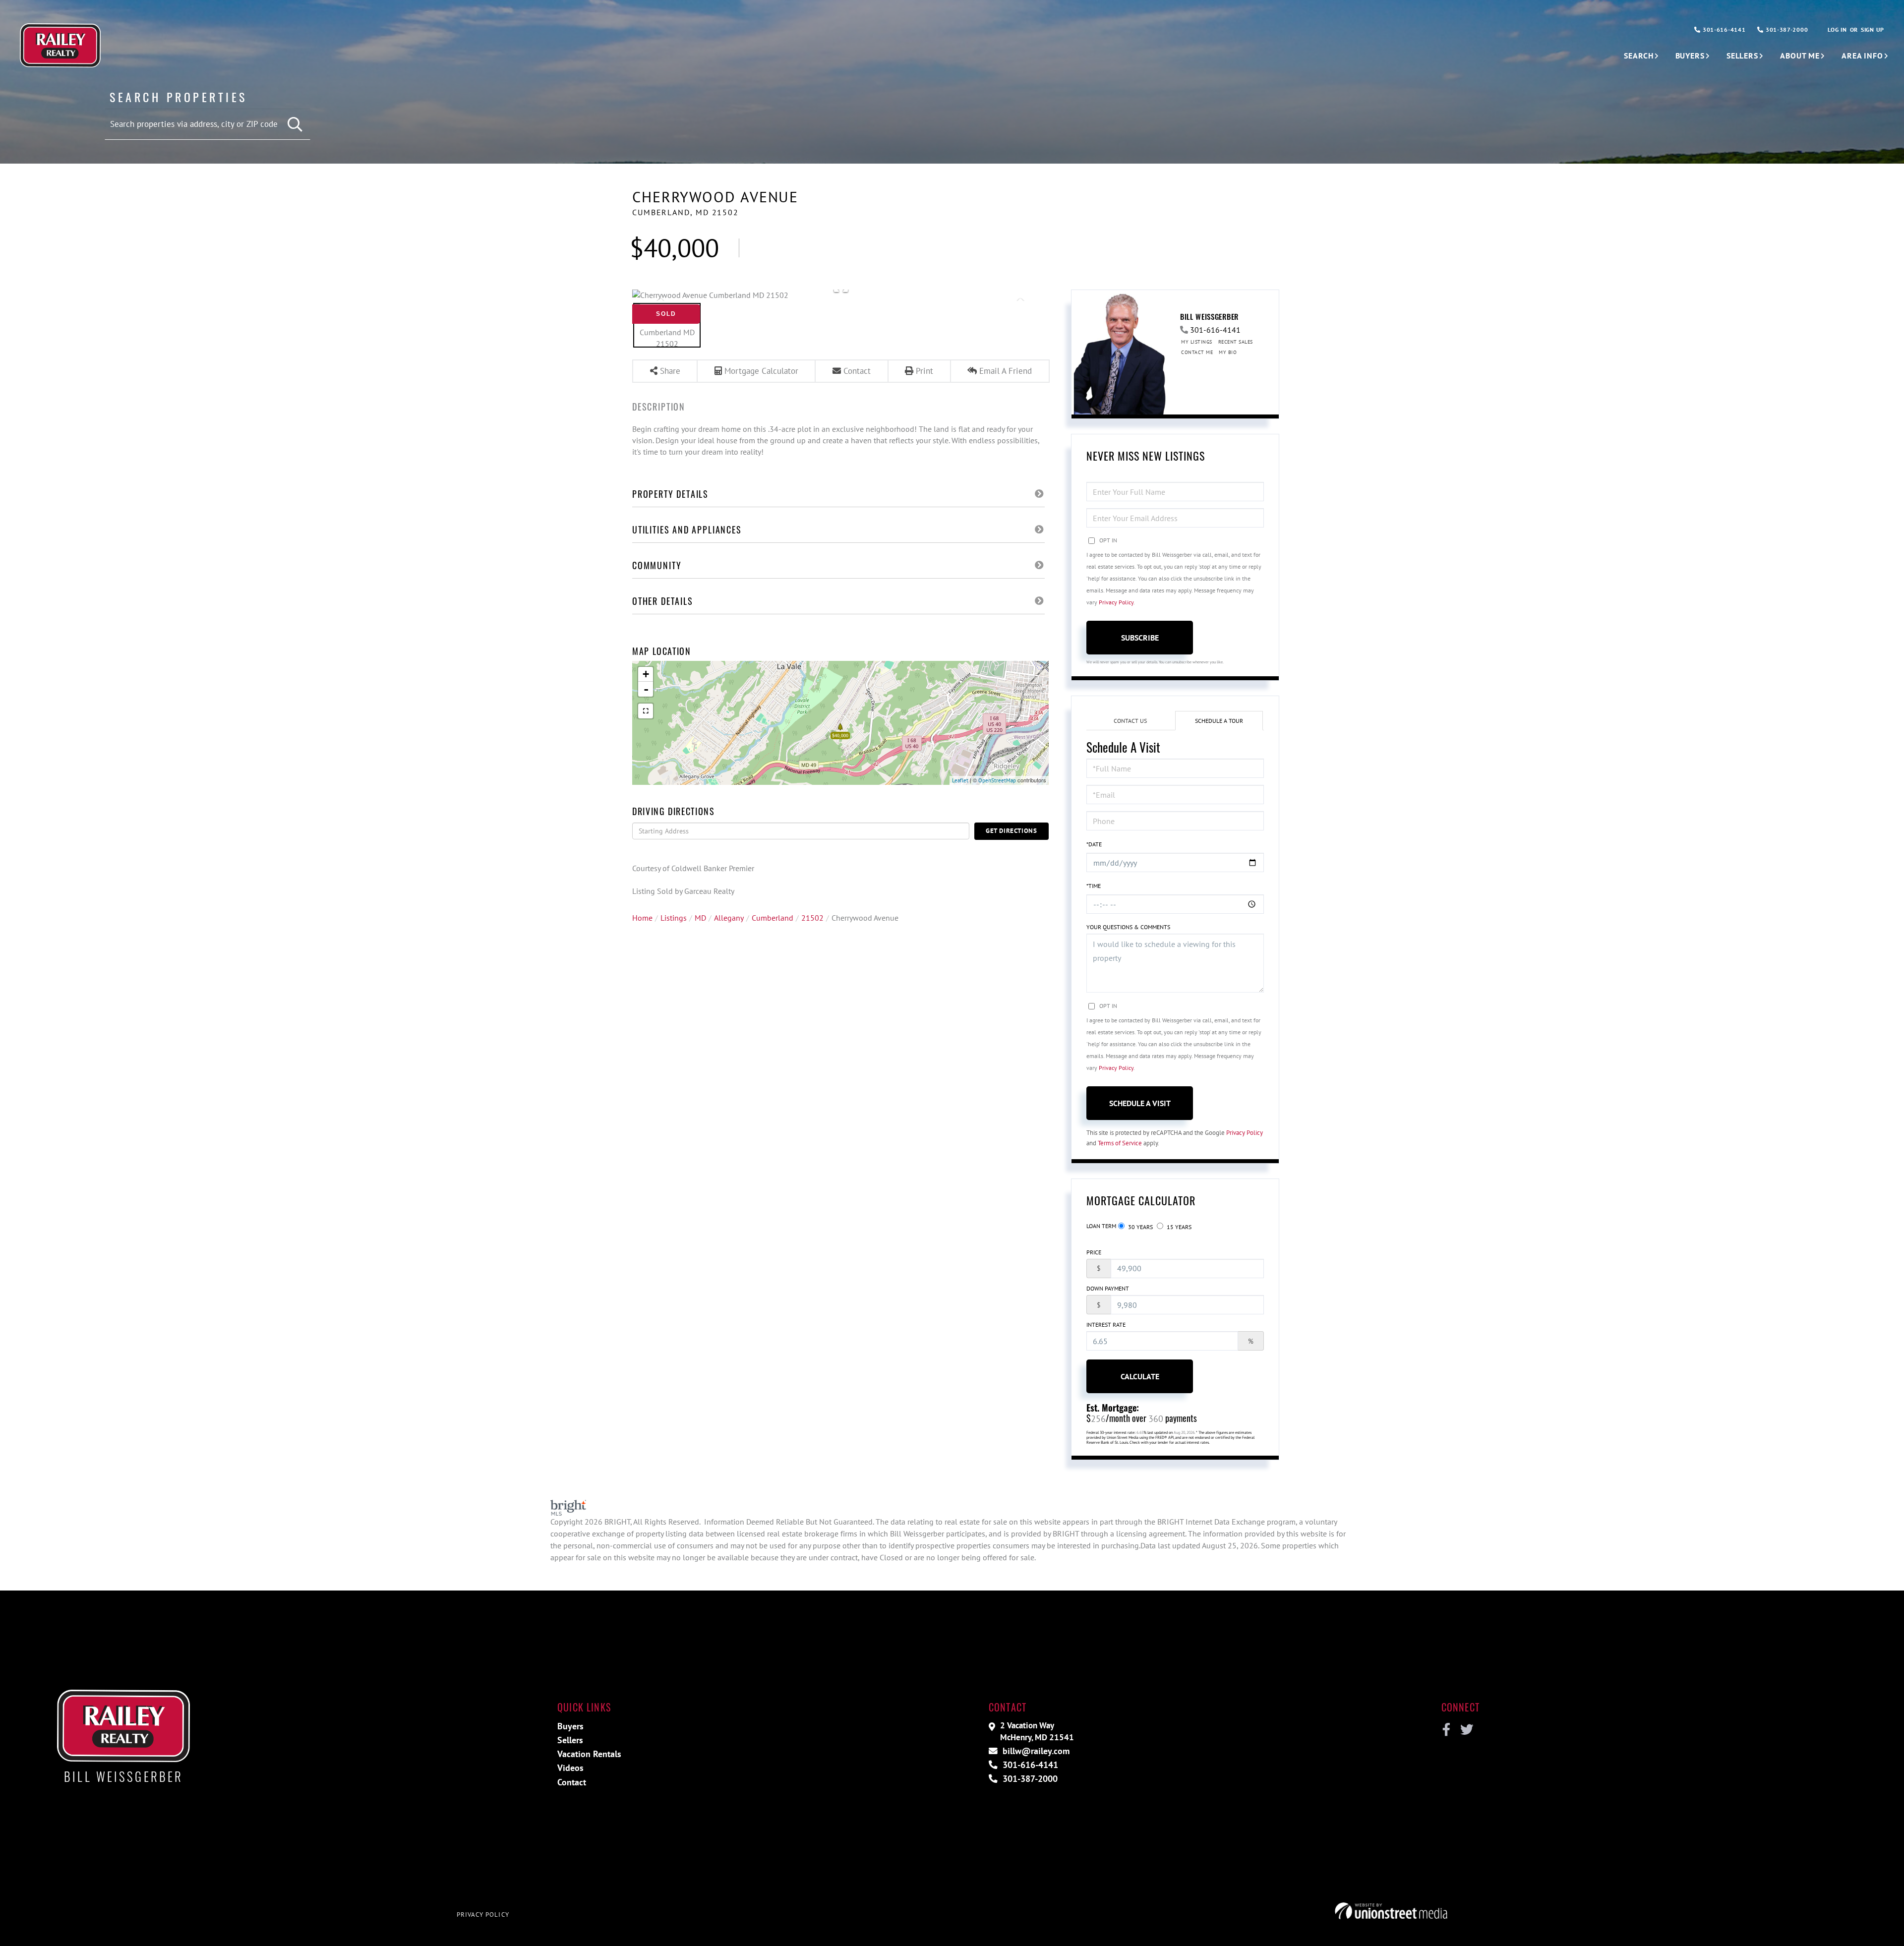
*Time (1094, 886)
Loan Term (1101, 1226)
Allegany (729, 918)
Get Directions (1011, 831)
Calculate (1140, 1376)
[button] (295, 125)
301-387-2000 (1786, 29)
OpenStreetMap (997, 780)
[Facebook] (1447, 1730)
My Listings (1197, 342)
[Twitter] (1465, 1730)
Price (1094, 1252)
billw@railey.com (1035, 1751)
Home (642, 918)
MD (700, 918)
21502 (812, 918)
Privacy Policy (1116, 602)
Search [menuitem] (1638, 56)
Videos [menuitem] (570, 1768)
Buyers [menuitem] (1690, 56)
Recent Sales (1236, 342)
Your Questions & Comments (1128, 927)
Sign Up (1873, 29)
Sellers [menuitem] (1742, 56)
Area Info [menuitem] (1862, 56)
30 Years (1140, 1227)
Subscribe (1140, 638)
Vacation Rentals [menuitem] (589, 1754)
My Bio (1228, 352)
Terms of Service (1120, 1143)
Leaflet (960, 780)
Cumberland (773, 918)
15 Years (1178, 1227)
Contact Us (1130, 721)
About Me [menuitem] (1800, 56)
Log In (1837, 29)
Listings (674, 918)
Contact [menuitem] (572, 1782)
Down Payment (1108, 1288)
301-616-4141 (1723, 29)
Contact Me (1197, 352)
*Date (1094, 844)
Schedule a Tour (1219, 721)
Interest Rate (1106, 1325)
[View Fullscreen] (646, 711)
